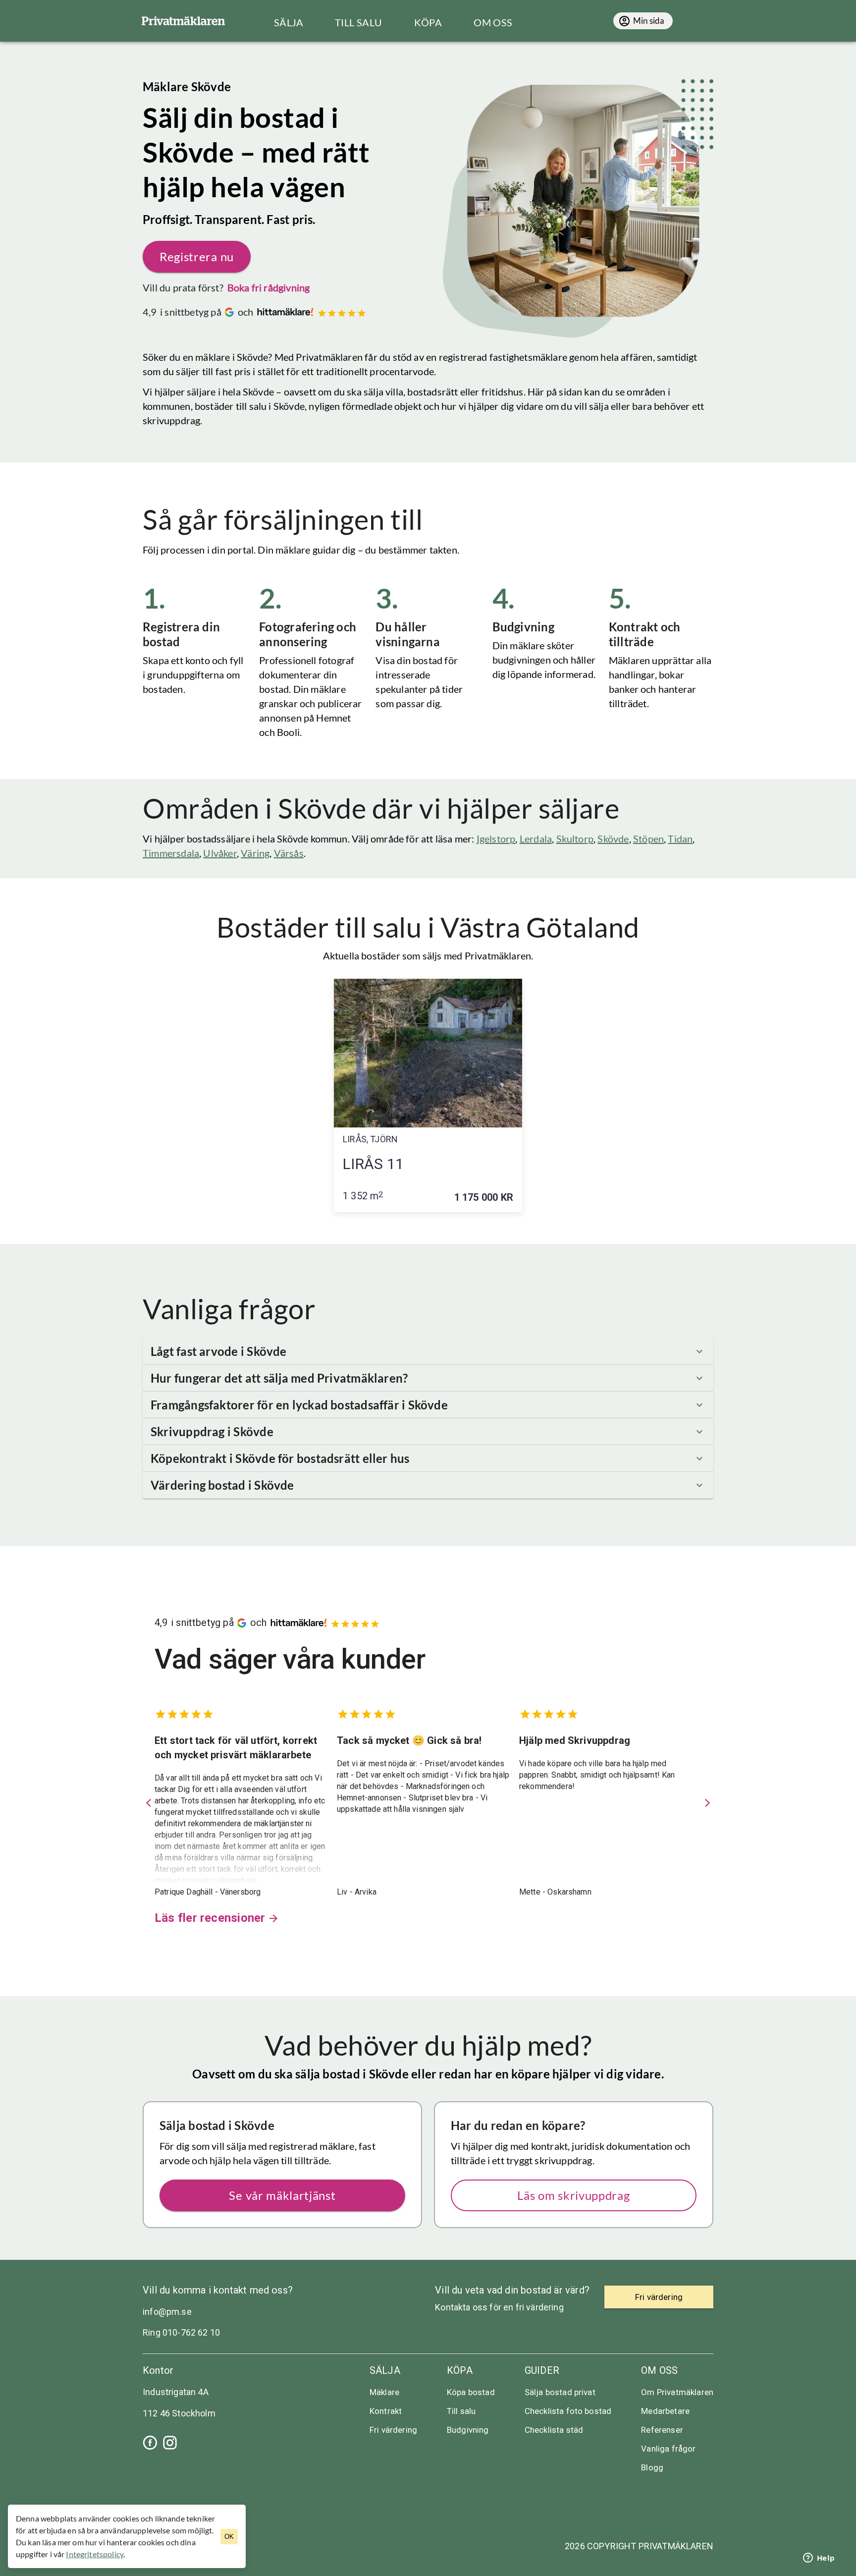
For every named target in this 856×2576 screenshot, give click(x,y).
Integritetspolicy (95, 2554)
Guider (542, 2370)
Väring (255, 853)
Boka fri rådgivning (269, 287)
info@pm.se (167, 2312)
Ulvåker (220, 853)
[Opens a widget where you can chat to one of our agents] (819, 2559)
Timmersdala (171, 853)
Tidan (680, 839)
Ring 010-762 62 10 (181, 2332)
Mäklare (384, 2392)
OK (229, 2537)
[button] (428, 1351)
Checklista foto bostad (568, 2411)
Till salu (461, 2411)
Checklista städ (554, 2430)
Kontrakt (386, 2411)
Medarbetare (665, 2411)
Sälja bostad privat (560, 2392)
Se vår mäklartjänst (282, 2195)
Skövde (613, 839)
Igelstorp (496, 839)
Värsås (289, 853)
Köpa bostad (471, 2392)
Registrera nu (197, 256)
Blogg (652, 2467)
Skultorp (575, 839)
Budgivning (468, 2430)
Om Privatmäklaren (677, 2392)
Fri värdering (393, 2430)
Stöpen (648, 839)
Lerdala (536, 839)
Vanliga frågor (668, 2449)
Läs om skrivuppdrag (573, 2195)
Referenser (662, 2430)
